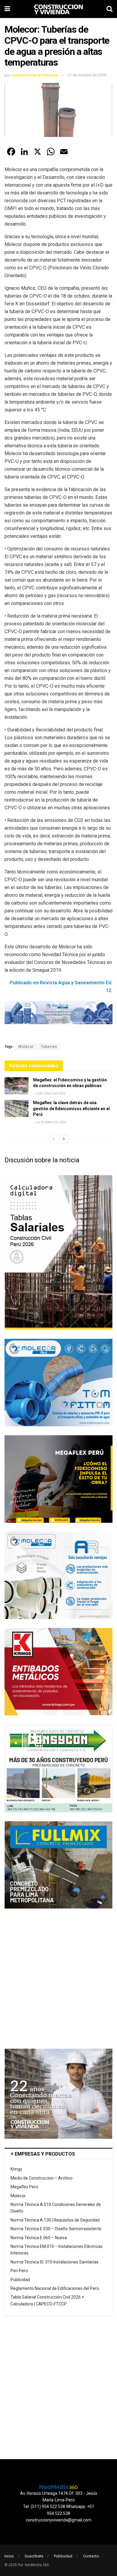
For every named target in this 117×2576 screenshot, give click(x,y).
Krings (16, 2169)
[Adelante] (64, 1139)
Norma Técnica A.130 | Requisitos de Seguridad (55, 2220)
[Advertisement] (58, 1979)
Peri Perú (19, 2271)
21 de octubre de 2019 (87, 75)
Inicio (9, 2556)
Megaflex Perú (24, 2187)
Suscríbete (34, 2556)
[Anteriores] (53, 1139)
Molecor (26, 1047)
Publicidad (20, 2280)
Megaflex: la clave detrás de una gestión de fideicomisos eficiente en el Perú (71, 1109)
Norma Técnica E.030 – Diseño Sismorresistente (56, 2229)
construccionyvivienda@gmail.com (59, 2520)
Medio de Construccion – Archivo (42, 2178)
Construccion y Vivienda (35, 75)
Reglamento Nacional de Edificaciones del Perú (55, 2288)
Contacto (91, 2556)
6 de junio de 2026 (50, 1094)
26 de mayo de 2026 (51, 1122)
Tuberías (49, 1047)
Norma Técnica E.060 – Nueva (39, 2238)
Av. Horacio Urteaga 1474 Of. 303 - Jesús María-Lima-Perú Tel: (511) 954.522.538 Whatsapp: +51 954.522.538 (59, 2503)
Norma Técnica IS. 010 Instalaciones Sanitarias (54, 2262)
